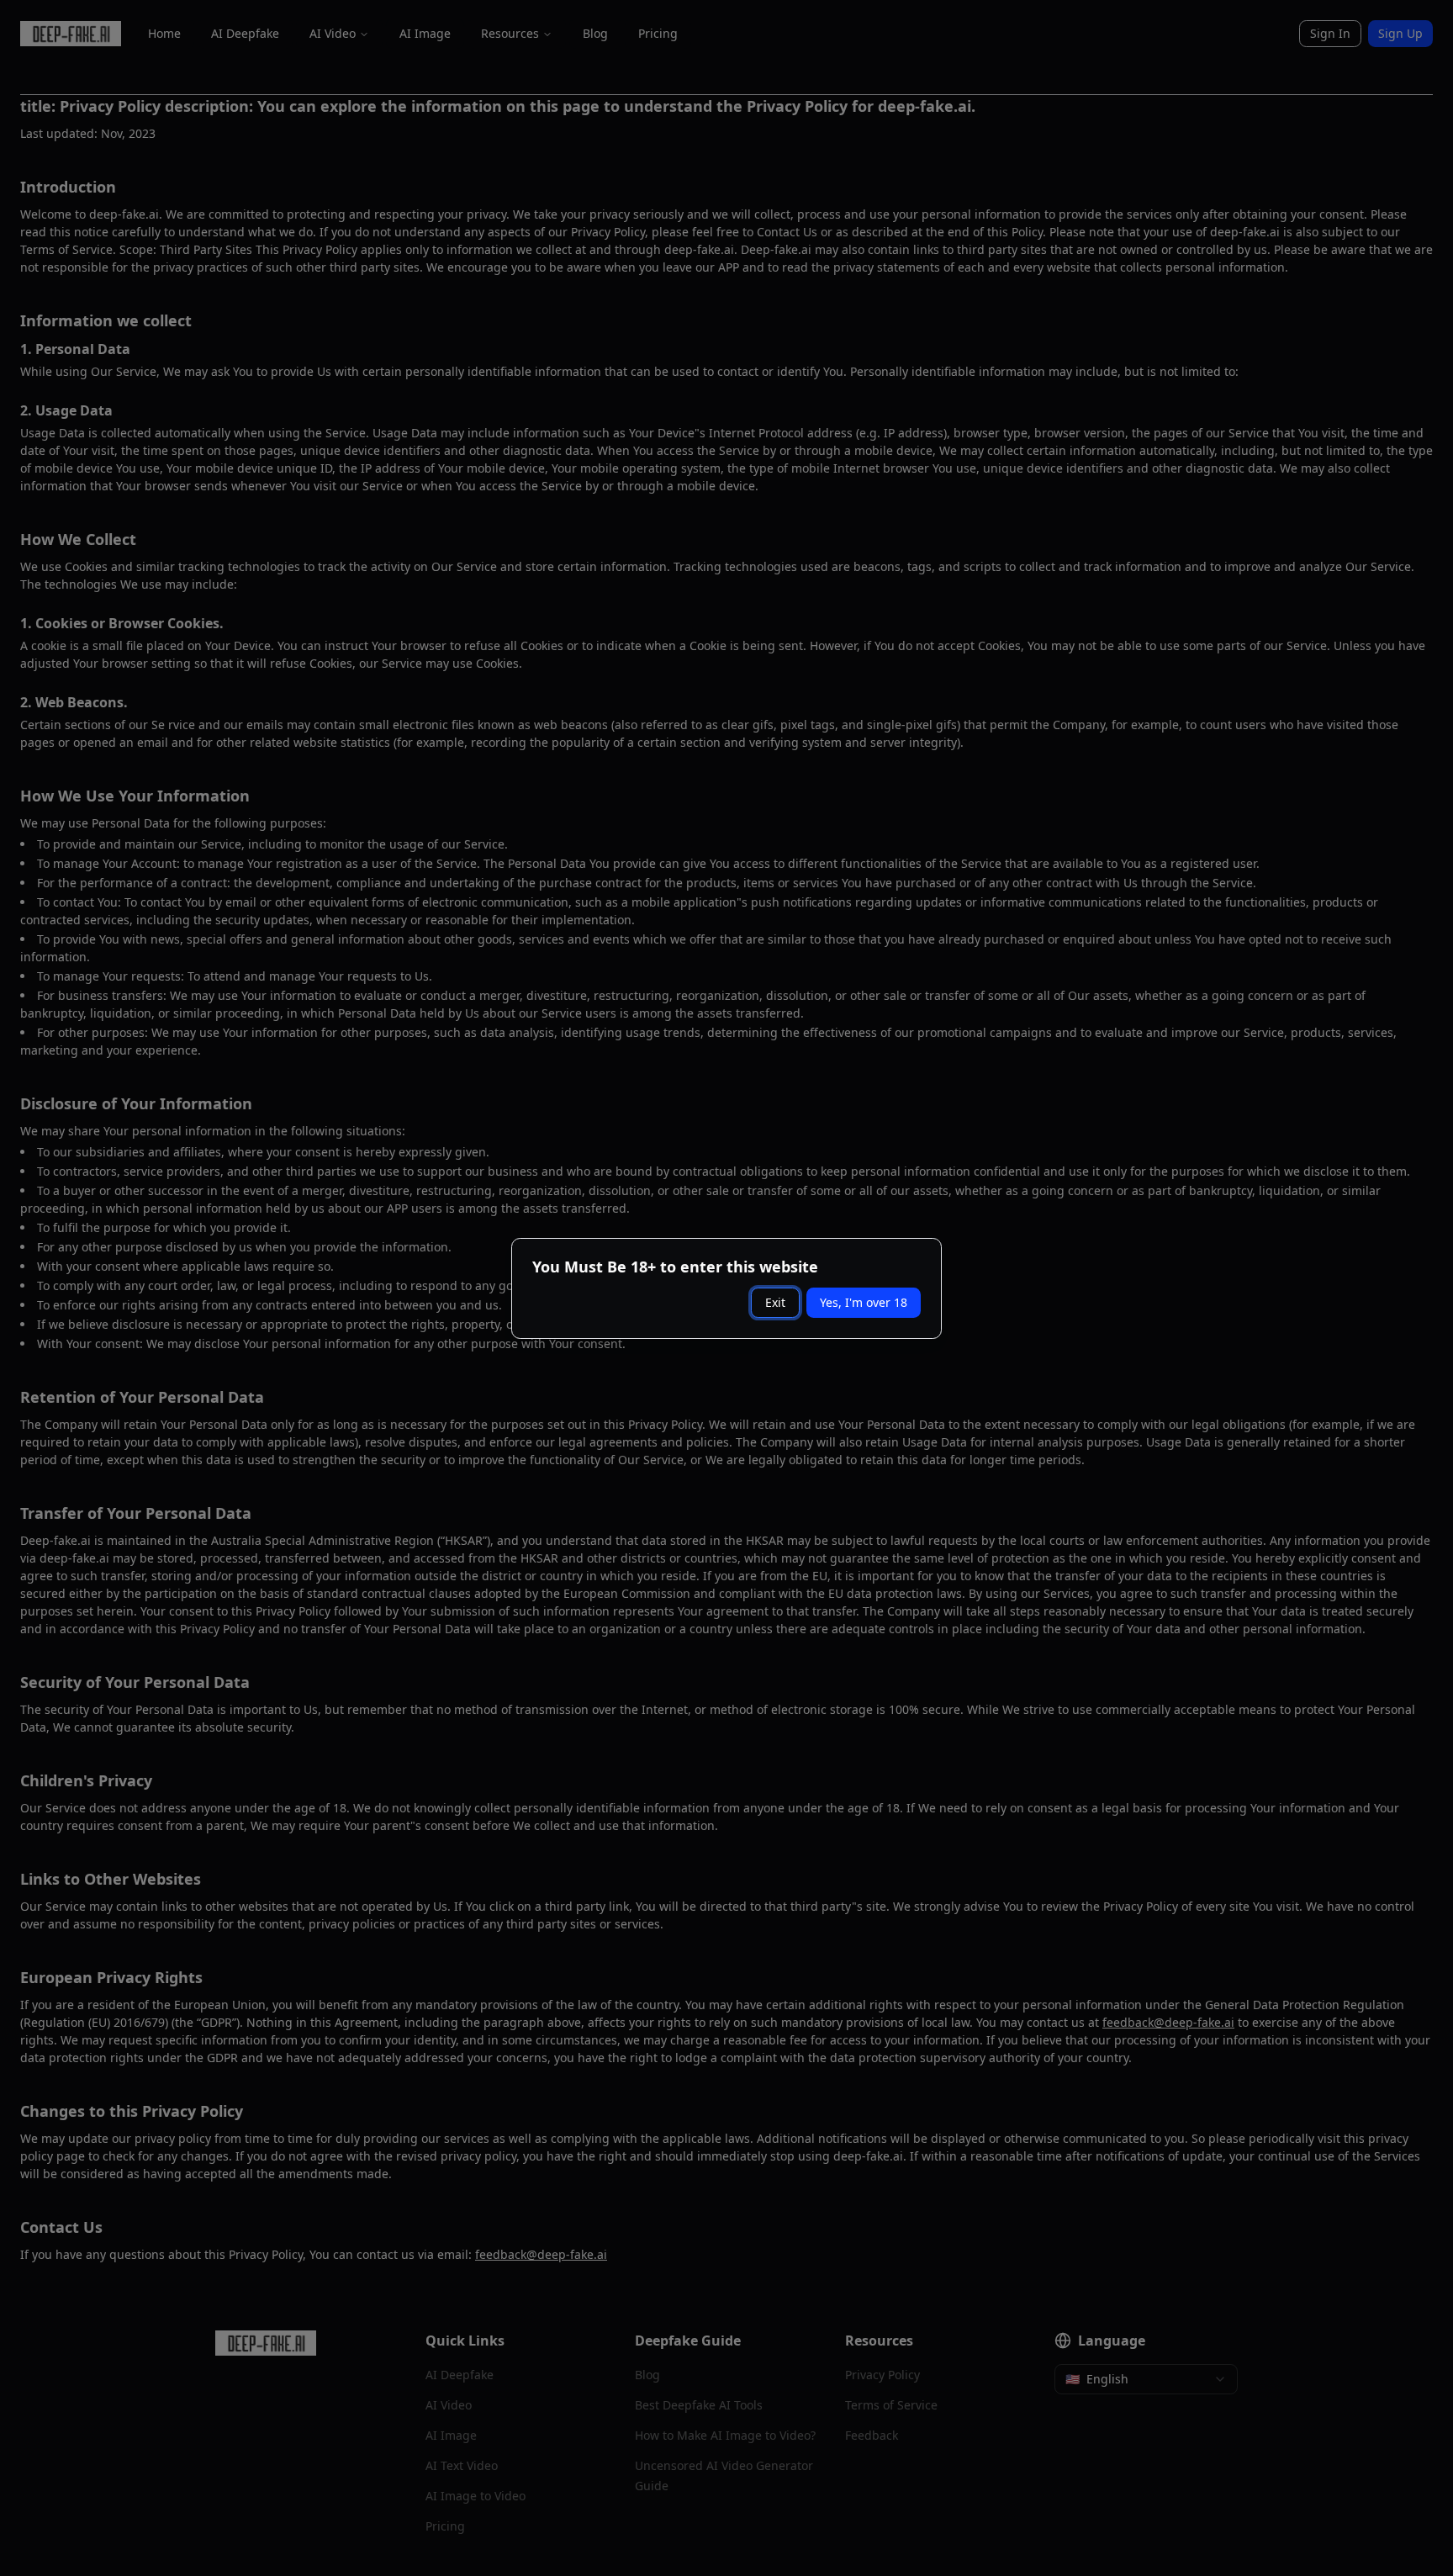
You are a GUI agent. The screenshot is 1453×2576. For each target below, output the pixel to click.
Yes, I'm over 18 (864, 1302)
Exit (775, 1302)
